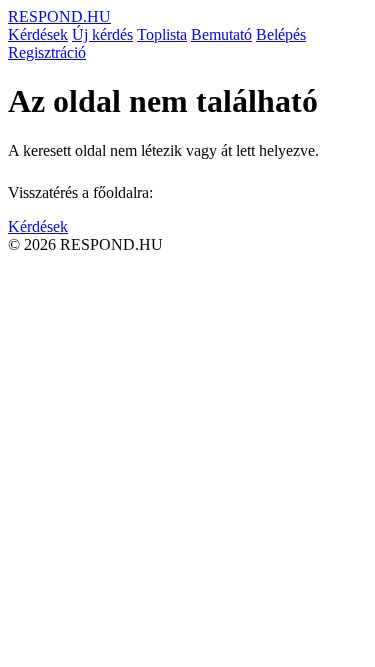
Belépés (281, 34)
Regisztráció (47, 52)
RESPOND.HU (59, 16)
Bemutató (221, 34)
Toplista (162, 34)
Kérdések (38, 34)
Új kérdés (102, 34)
